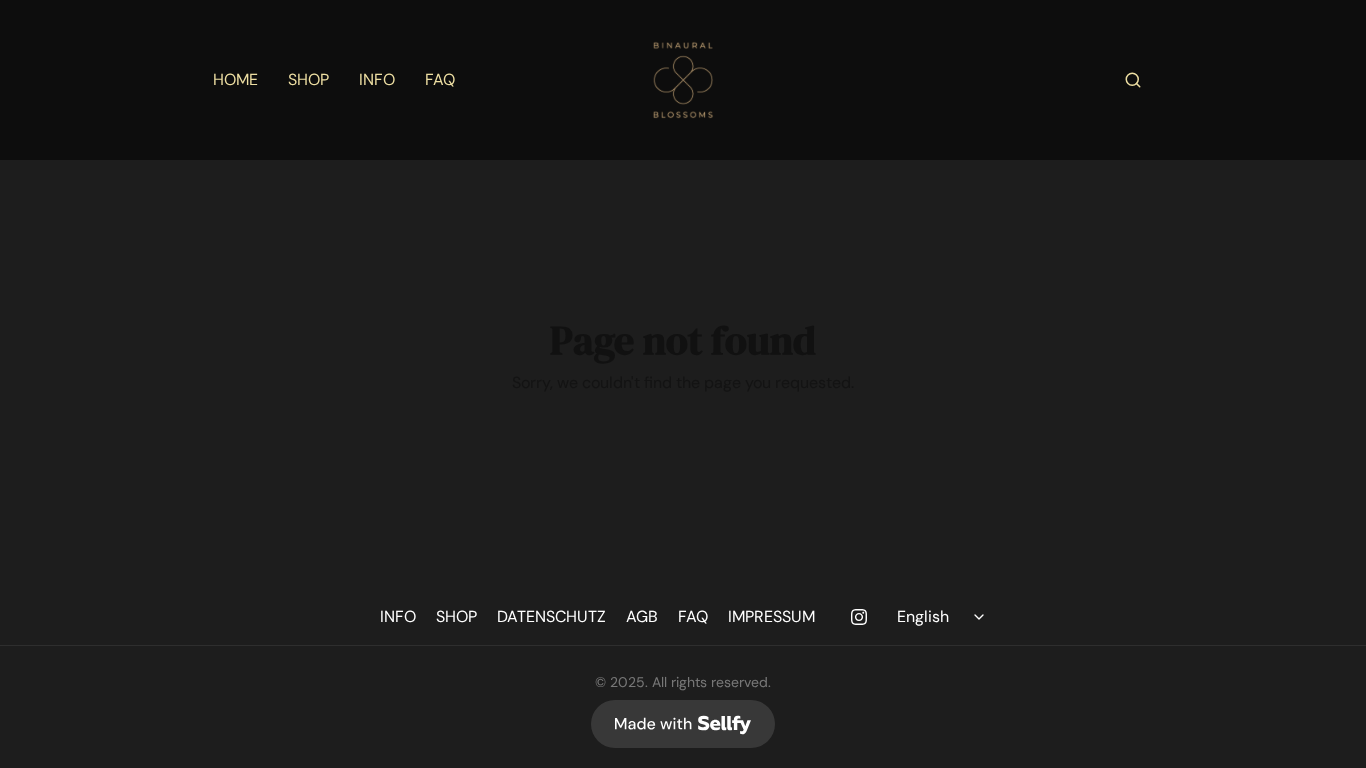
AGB (642, 616)
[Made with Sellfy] (683, 724)
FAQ (440, 80)
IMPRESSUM (771, 616)
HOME (235, 80)
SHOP (308, 80)
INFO (377, 80)
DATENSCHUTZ (551, 616)
